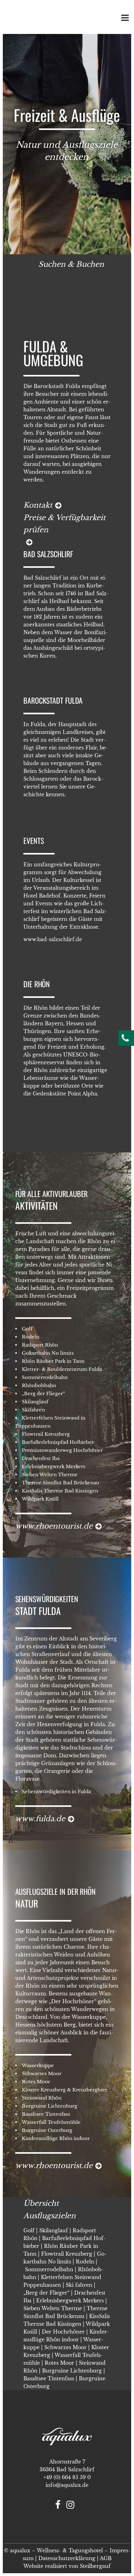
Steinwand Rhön (42, 2098)
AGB (106, 2558)
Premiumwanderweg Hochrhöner (62, 1450)
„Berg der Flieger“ (43, 1393)
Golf (27, 1329)
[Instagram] (73, 2506)
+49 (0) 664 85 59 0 (67, 2477)
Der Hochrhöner (63, 2332)
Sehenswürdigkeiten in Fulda (56, 1791)
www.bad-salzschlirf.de (53, 939)
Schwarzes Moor (42, 2073)
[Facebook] (60, 2506)
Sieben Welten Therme (50, 1475)
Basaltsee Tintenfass (46, 2114)
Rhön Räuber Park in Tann (53, 1361)
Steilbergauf (95, 2566)
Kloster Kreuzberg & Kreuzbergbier (65, 2090)
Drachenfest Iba (41, 1458)
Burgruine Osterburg (47, 2130)
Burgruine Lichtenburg (50, 2106)
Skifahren (33, 1410)
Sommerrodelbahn (45, 1377)
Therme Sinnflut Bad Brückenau (60, 1483)
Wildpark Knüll (40, 1499)
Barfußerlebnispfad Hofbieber (58, 1442)
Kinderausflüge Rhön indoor (56, 2138)
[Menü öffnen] (124, 19)
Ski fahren (79, 2285)
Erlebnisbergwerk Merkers (54, 1466)
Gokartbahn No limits (48, 1353)
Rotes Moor (36, 2082)
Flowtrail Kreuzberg (46, 1434)
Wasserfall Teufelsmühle (51, 2122)
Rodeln (31, 1337)
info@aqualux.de (67, 2485)
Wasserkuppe (38, 2065)
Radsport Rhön (40, 1345)
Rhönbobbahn (39, 1385)
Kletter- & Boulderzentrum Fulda (62, 1369)
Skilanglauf (35, 1402)
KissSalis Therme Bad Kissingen (60, 1491)
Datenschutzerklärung (67, 2558)
